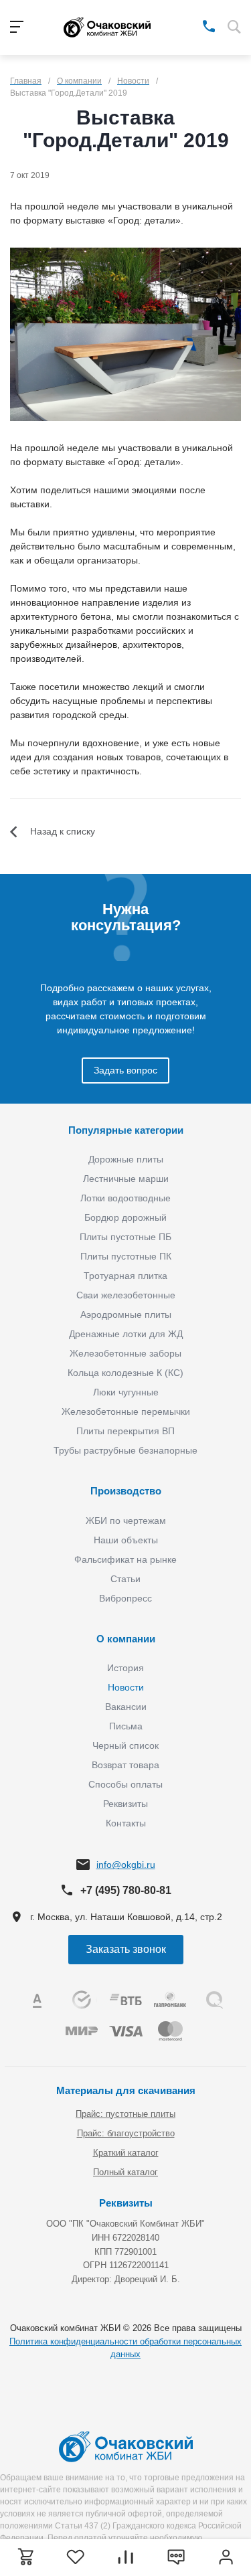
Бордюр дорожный (125, 1217)
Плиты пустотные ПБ (125, 1237)
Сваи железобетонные (126, 1295)
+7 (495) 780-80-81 (126, 1890)
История (125, 1668)
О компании (126, 1639)
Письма (126, 1726)
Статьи (125, 1579)
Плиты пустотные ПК (126, 1256)
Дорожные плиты (126, 1159)
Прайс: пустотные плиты (125, 2114)
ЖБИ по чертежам (126, 1521)
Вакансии (126, 1707)
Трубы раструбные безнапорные (125, 1450)
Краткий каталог (126, 2153)
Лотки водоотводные (125, 1198)
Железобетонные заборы (125, 1353)
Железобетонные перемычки (126, 1411)
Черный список (125, 1745)
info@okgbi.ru (126, 1865)
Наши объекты (126, 1540)
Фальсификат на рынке (125, 1559)
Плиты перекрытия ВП (125, 1431)
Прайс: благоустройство (126, 2133)
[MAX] (190, 25)
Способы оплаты (125, 1784)
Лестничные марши (126, 1179)
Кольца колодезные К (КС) (125, 1373)
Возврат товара (125, 1765)
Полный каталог (125, 2172)
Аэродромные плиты (126, 1314)
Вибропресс (125, 1598)
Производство (126, 1491)
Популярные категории (126, 1130)
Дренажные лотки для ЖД (126, 1334)
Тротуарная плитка (125, 1276)
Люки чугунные (126, 1392)
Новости (126, 1687)
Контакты (126, 1823)
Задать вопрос (125, 1070)
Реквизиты (125, 1804)
